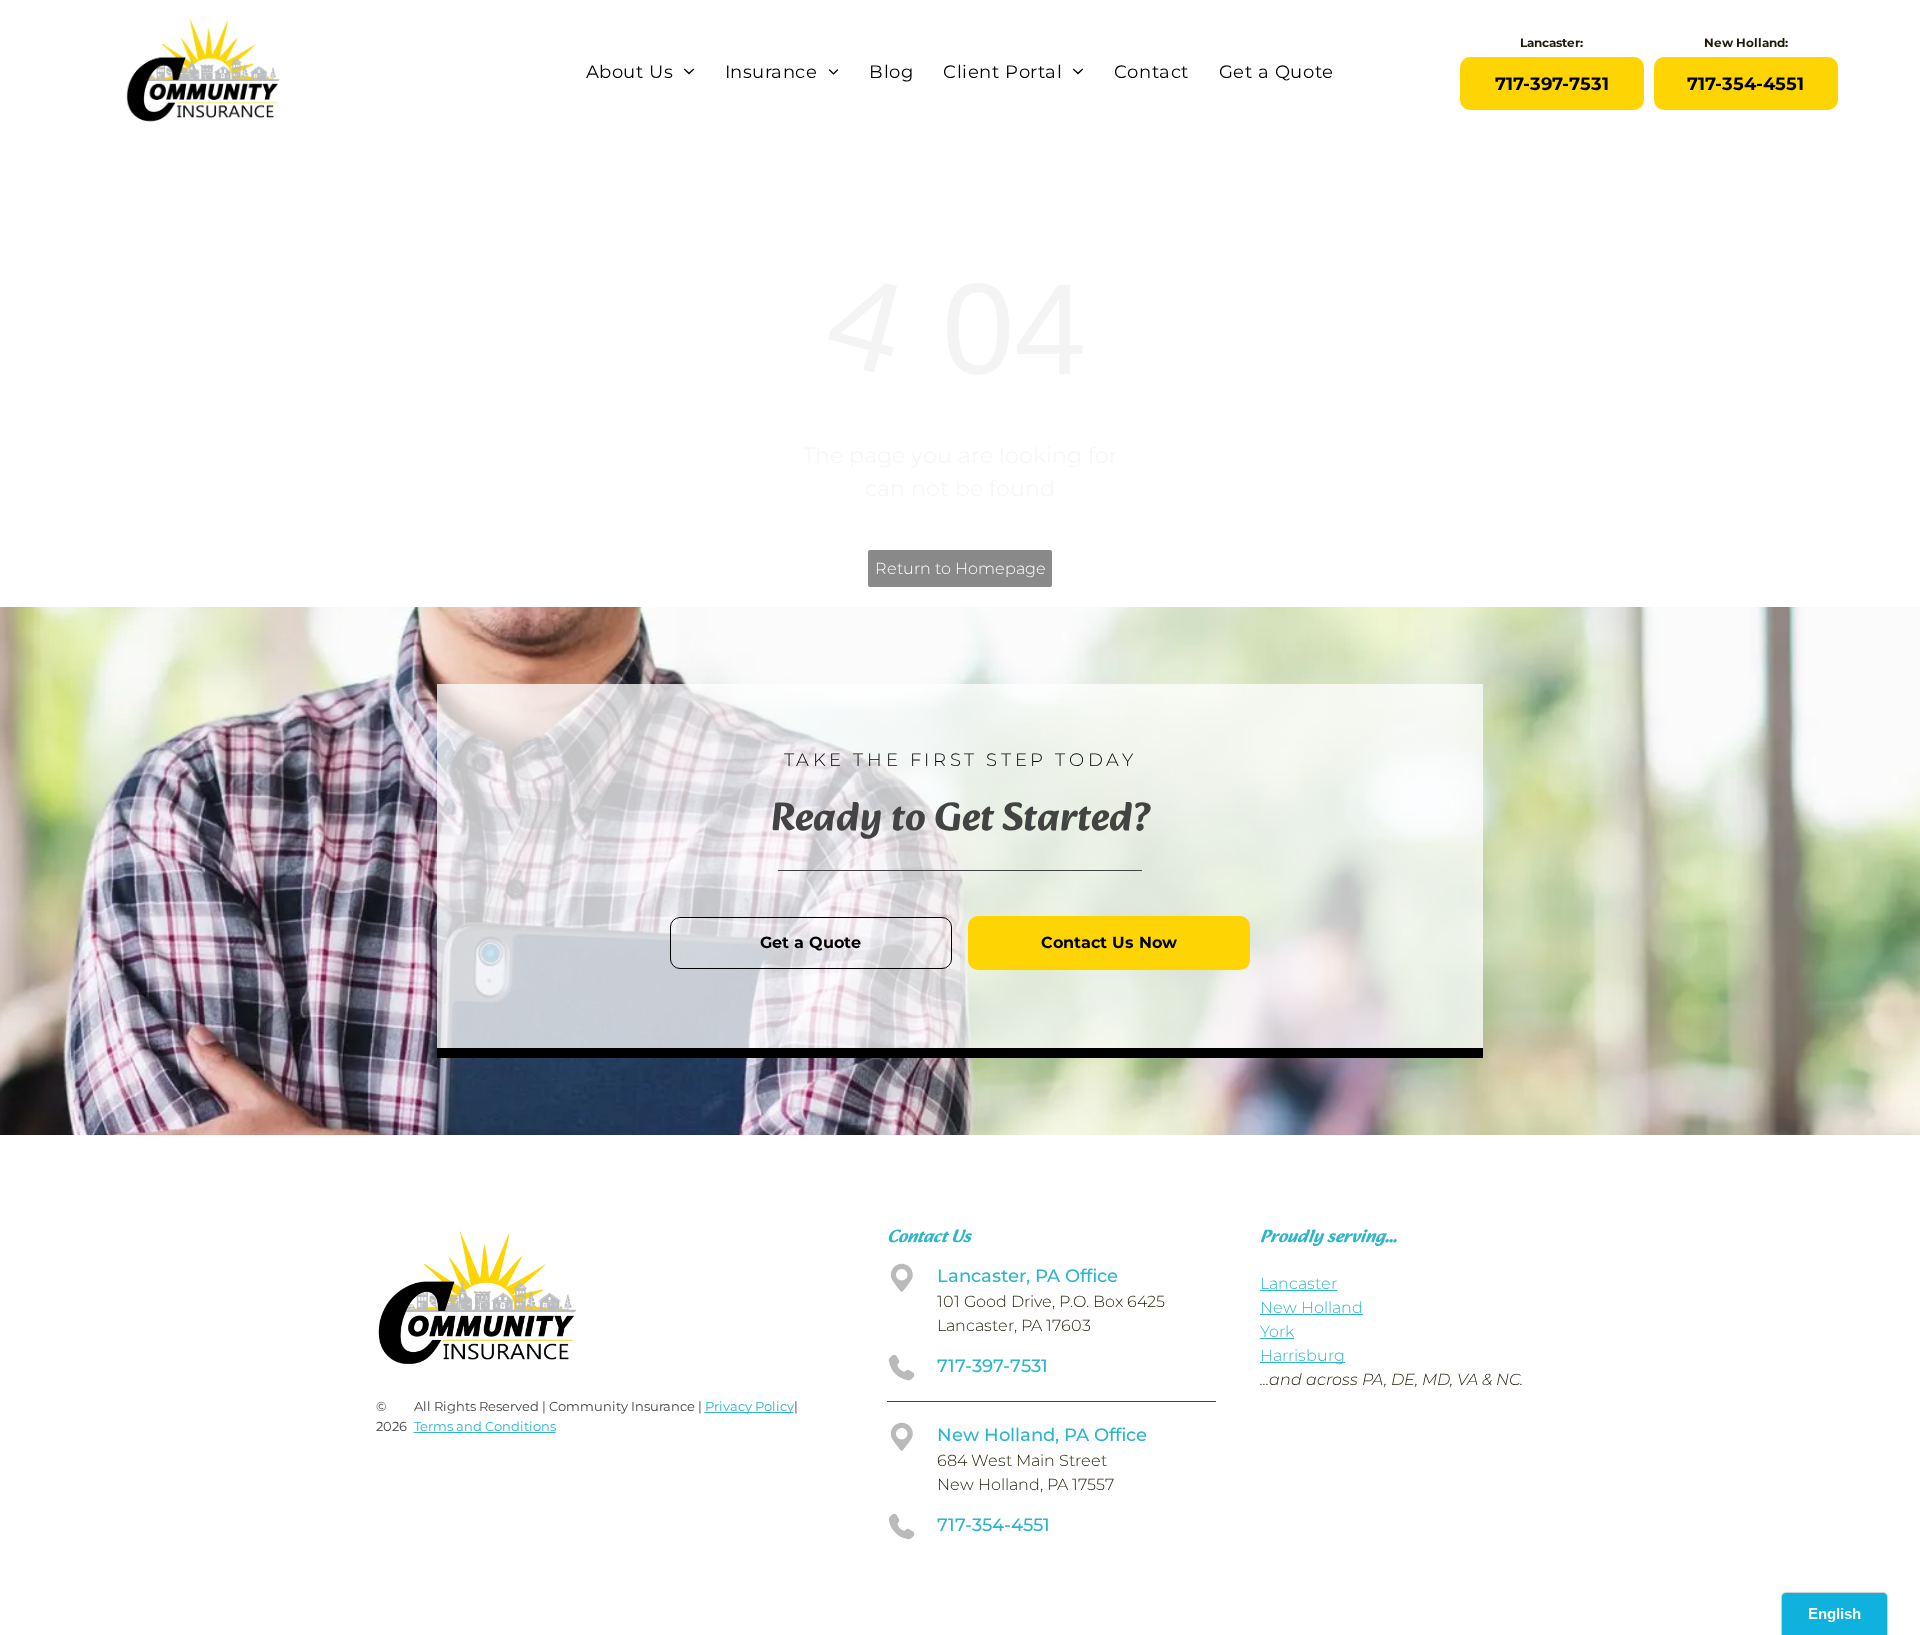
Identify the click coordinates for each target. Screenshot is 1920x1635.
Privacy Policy (749, 1406)
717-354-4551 (993, 1525)
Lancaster (1298, 1283)
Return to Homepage (960, 568)
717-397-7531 (992, 1366)
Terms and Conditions (485, 1426)
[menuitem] (640, 72)
